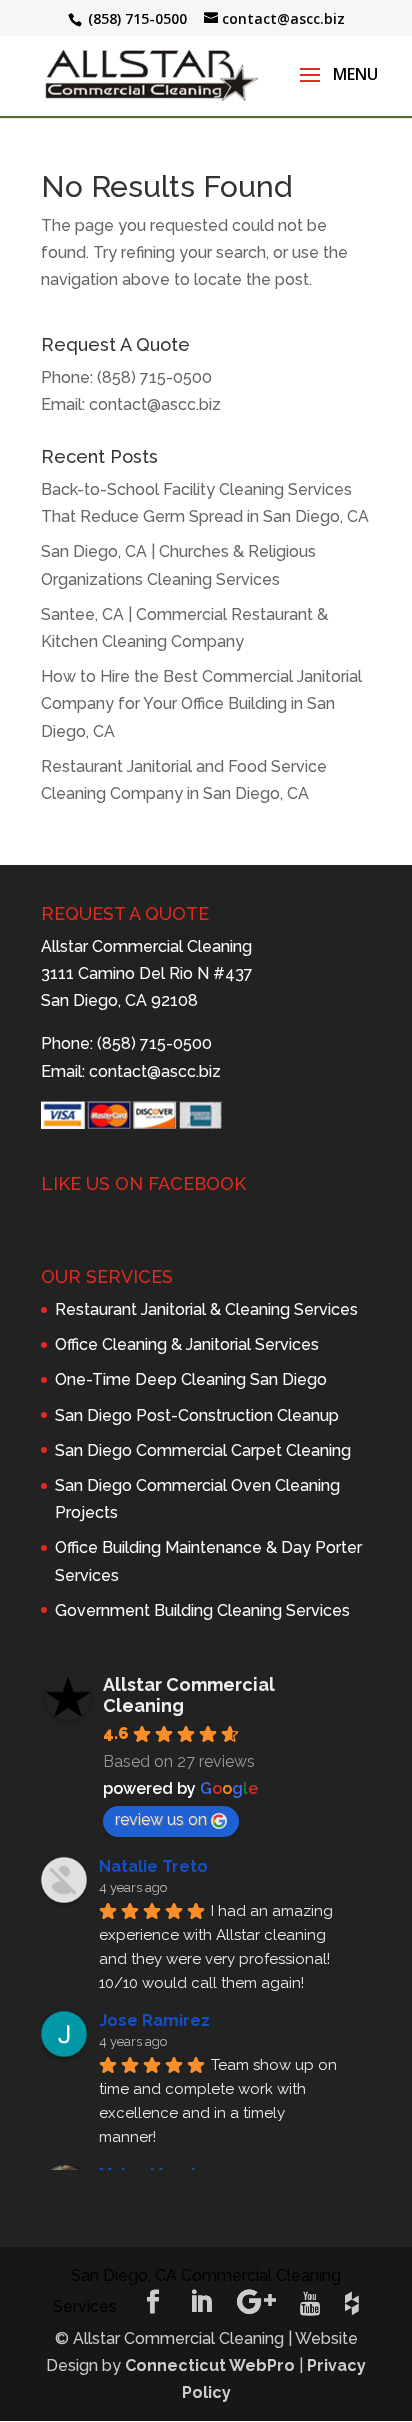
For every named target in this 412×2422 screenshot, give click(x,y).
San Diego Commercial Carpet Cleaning (203, 1450)
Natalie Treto (153, 1866)
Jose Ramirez (154, 2020)
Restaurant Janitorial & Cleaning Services (206, 1309)
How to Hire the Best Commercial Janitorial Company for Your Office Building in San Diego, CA (201, 703)
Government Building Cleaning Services (202, 1610)
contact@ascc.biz (155, 404)
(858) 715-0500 (154, 377)
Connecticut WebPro (210, 2365)
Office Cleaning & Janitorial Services (187, 1344)
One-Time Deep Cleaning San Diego (191, 1379)
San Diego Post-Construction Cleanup (197, 1415)
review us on (161, 1819)
